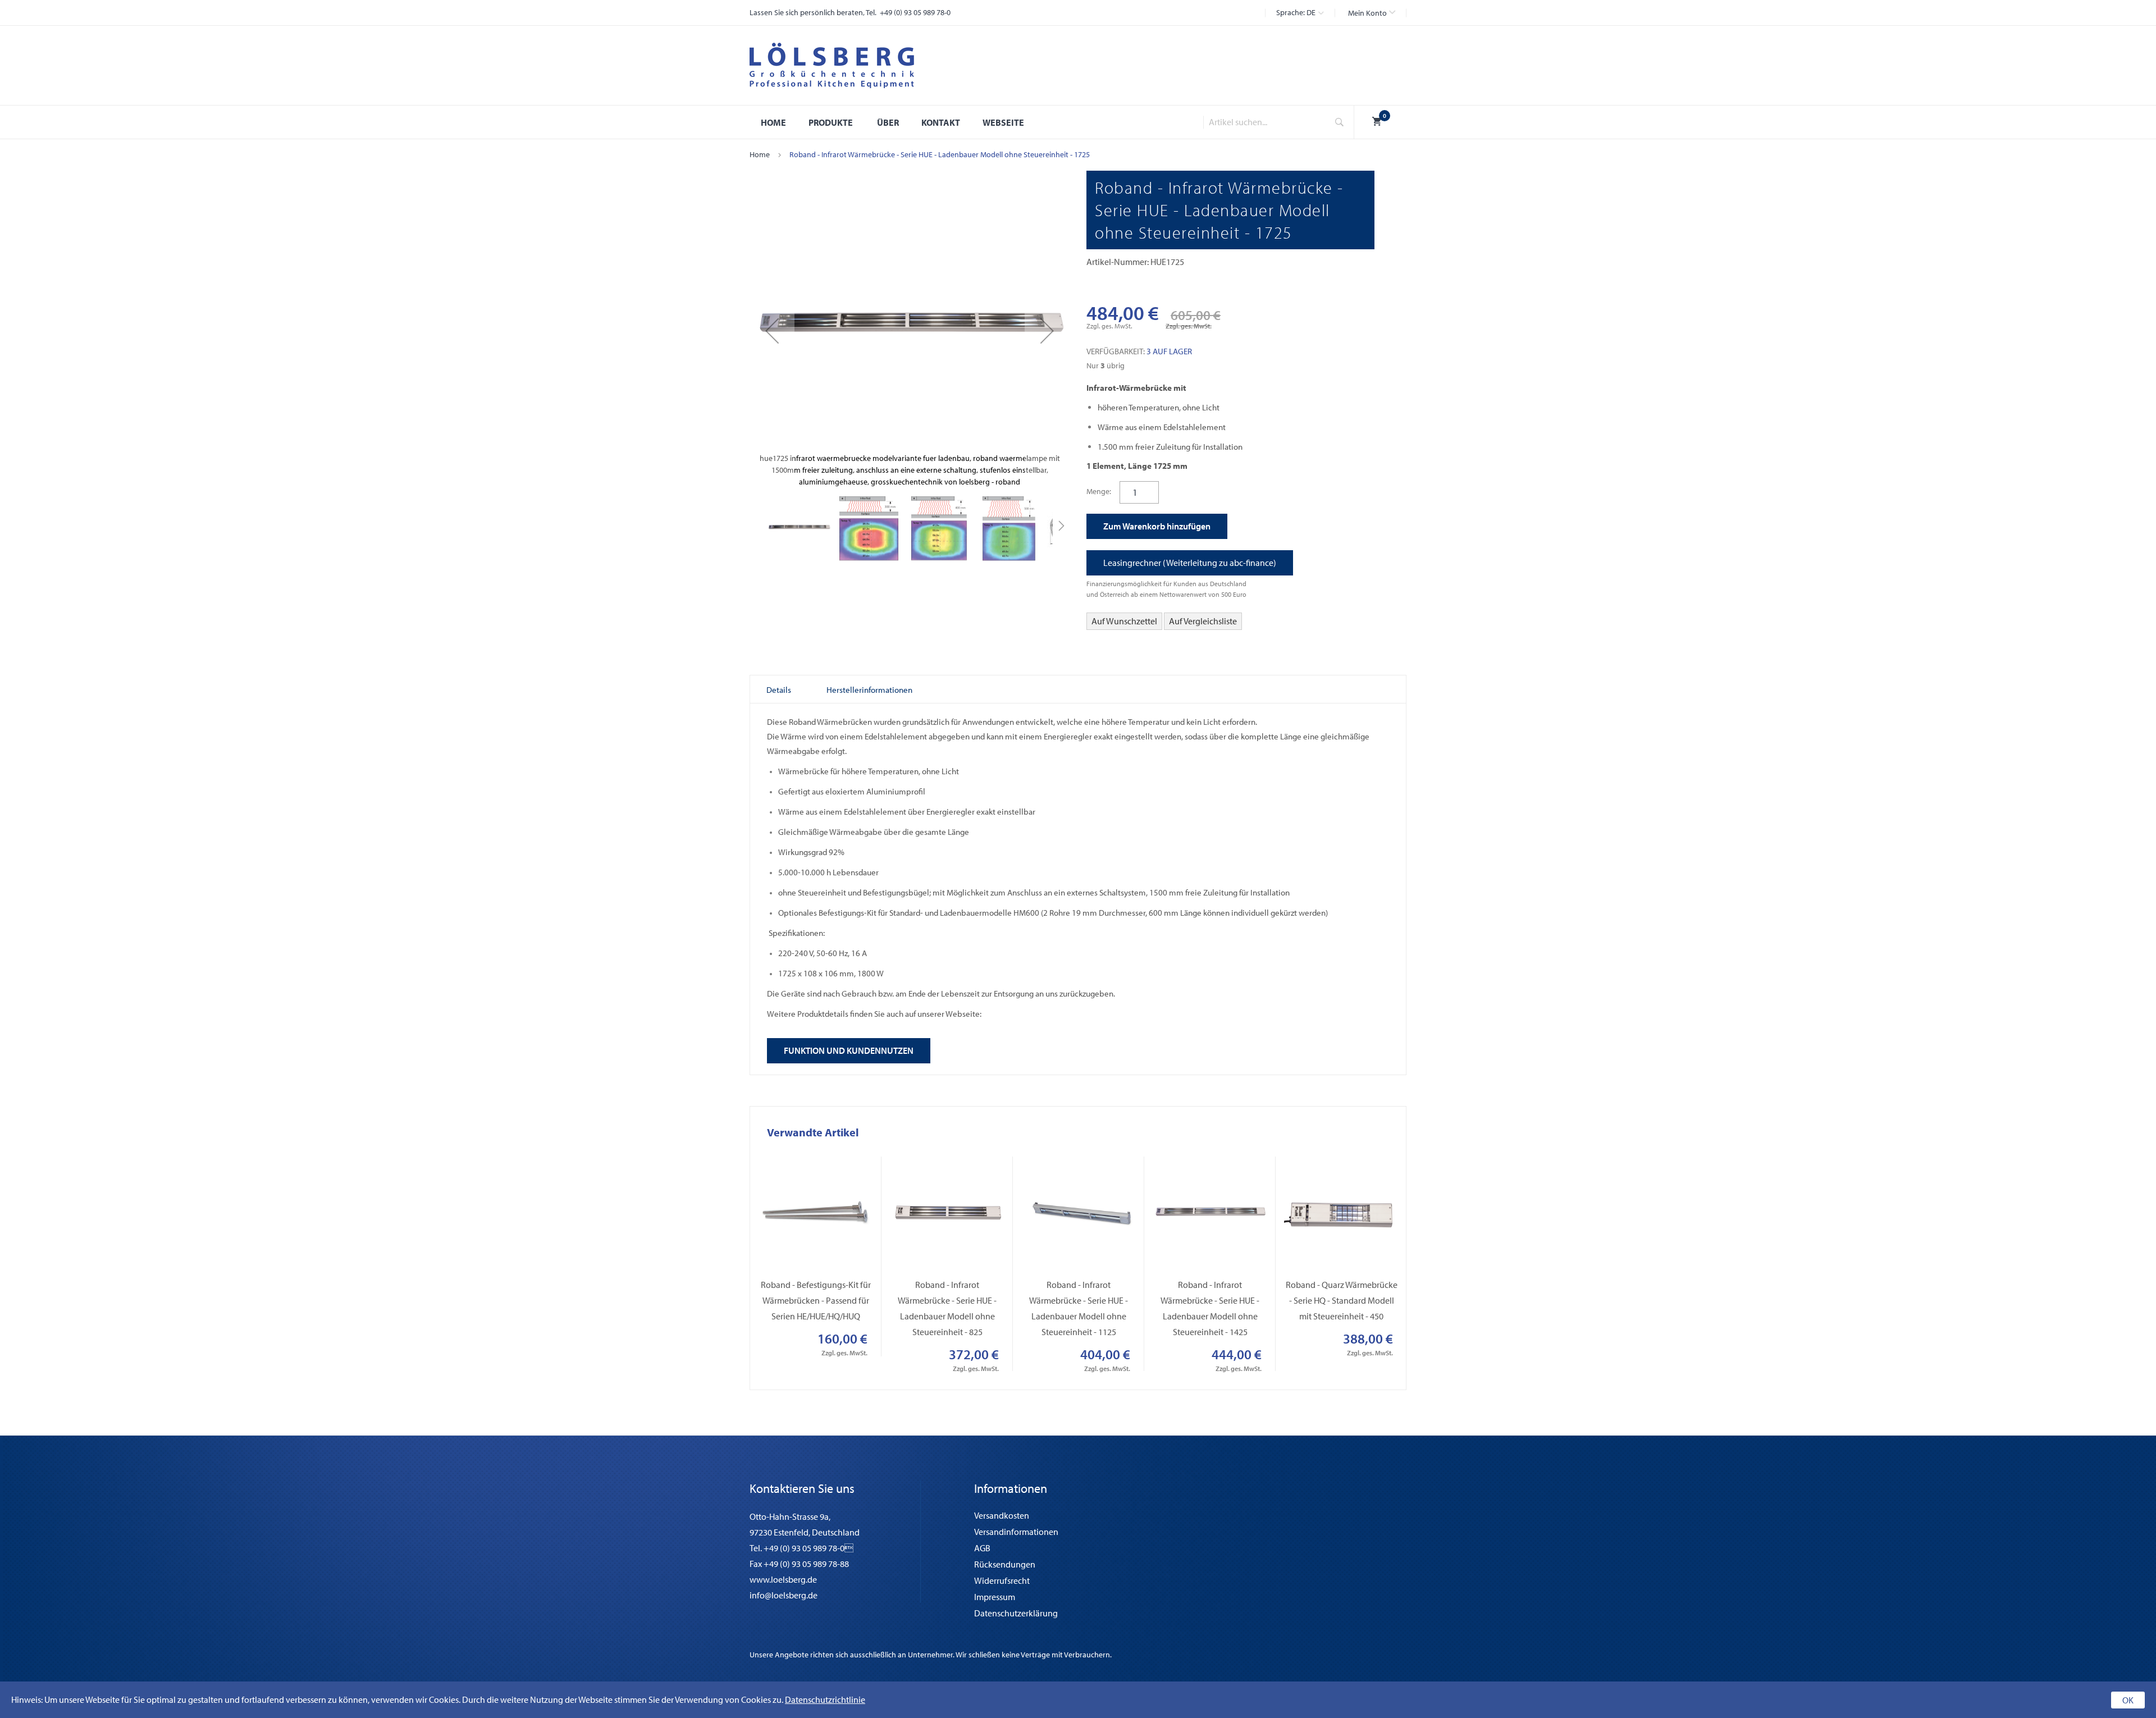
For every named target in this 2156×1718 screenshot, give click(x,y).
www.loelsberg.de (783, 1579)
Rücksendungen (1005, 1564)
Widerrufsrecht (1002, 1580)
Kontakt (941, 122)
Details (779, 690)
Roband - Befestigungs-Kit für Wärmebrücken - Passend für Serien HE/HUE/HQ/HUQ (816, 1300)
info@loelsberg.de (784, 1595)
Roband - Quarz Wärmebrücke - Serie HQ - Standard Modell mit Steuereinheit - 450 (1342, 1300)
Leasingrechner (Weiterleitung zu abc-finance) (1190, 563)
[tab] (779, 690)
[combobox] (1262, 122)
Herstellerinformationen (869, 690)
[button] (1372, 13)
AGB (982, 1548)
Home (760, 154)
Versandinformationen (1016, 1532)
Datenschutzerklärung (1016, 1613)
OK (2128, 1700)
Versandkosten (1002, 1515)
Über (888, 122)
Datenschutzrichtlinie (825, 1699)
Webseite (1003, 122)
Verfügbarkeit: (1116, 351)
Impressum (995, 1597)
